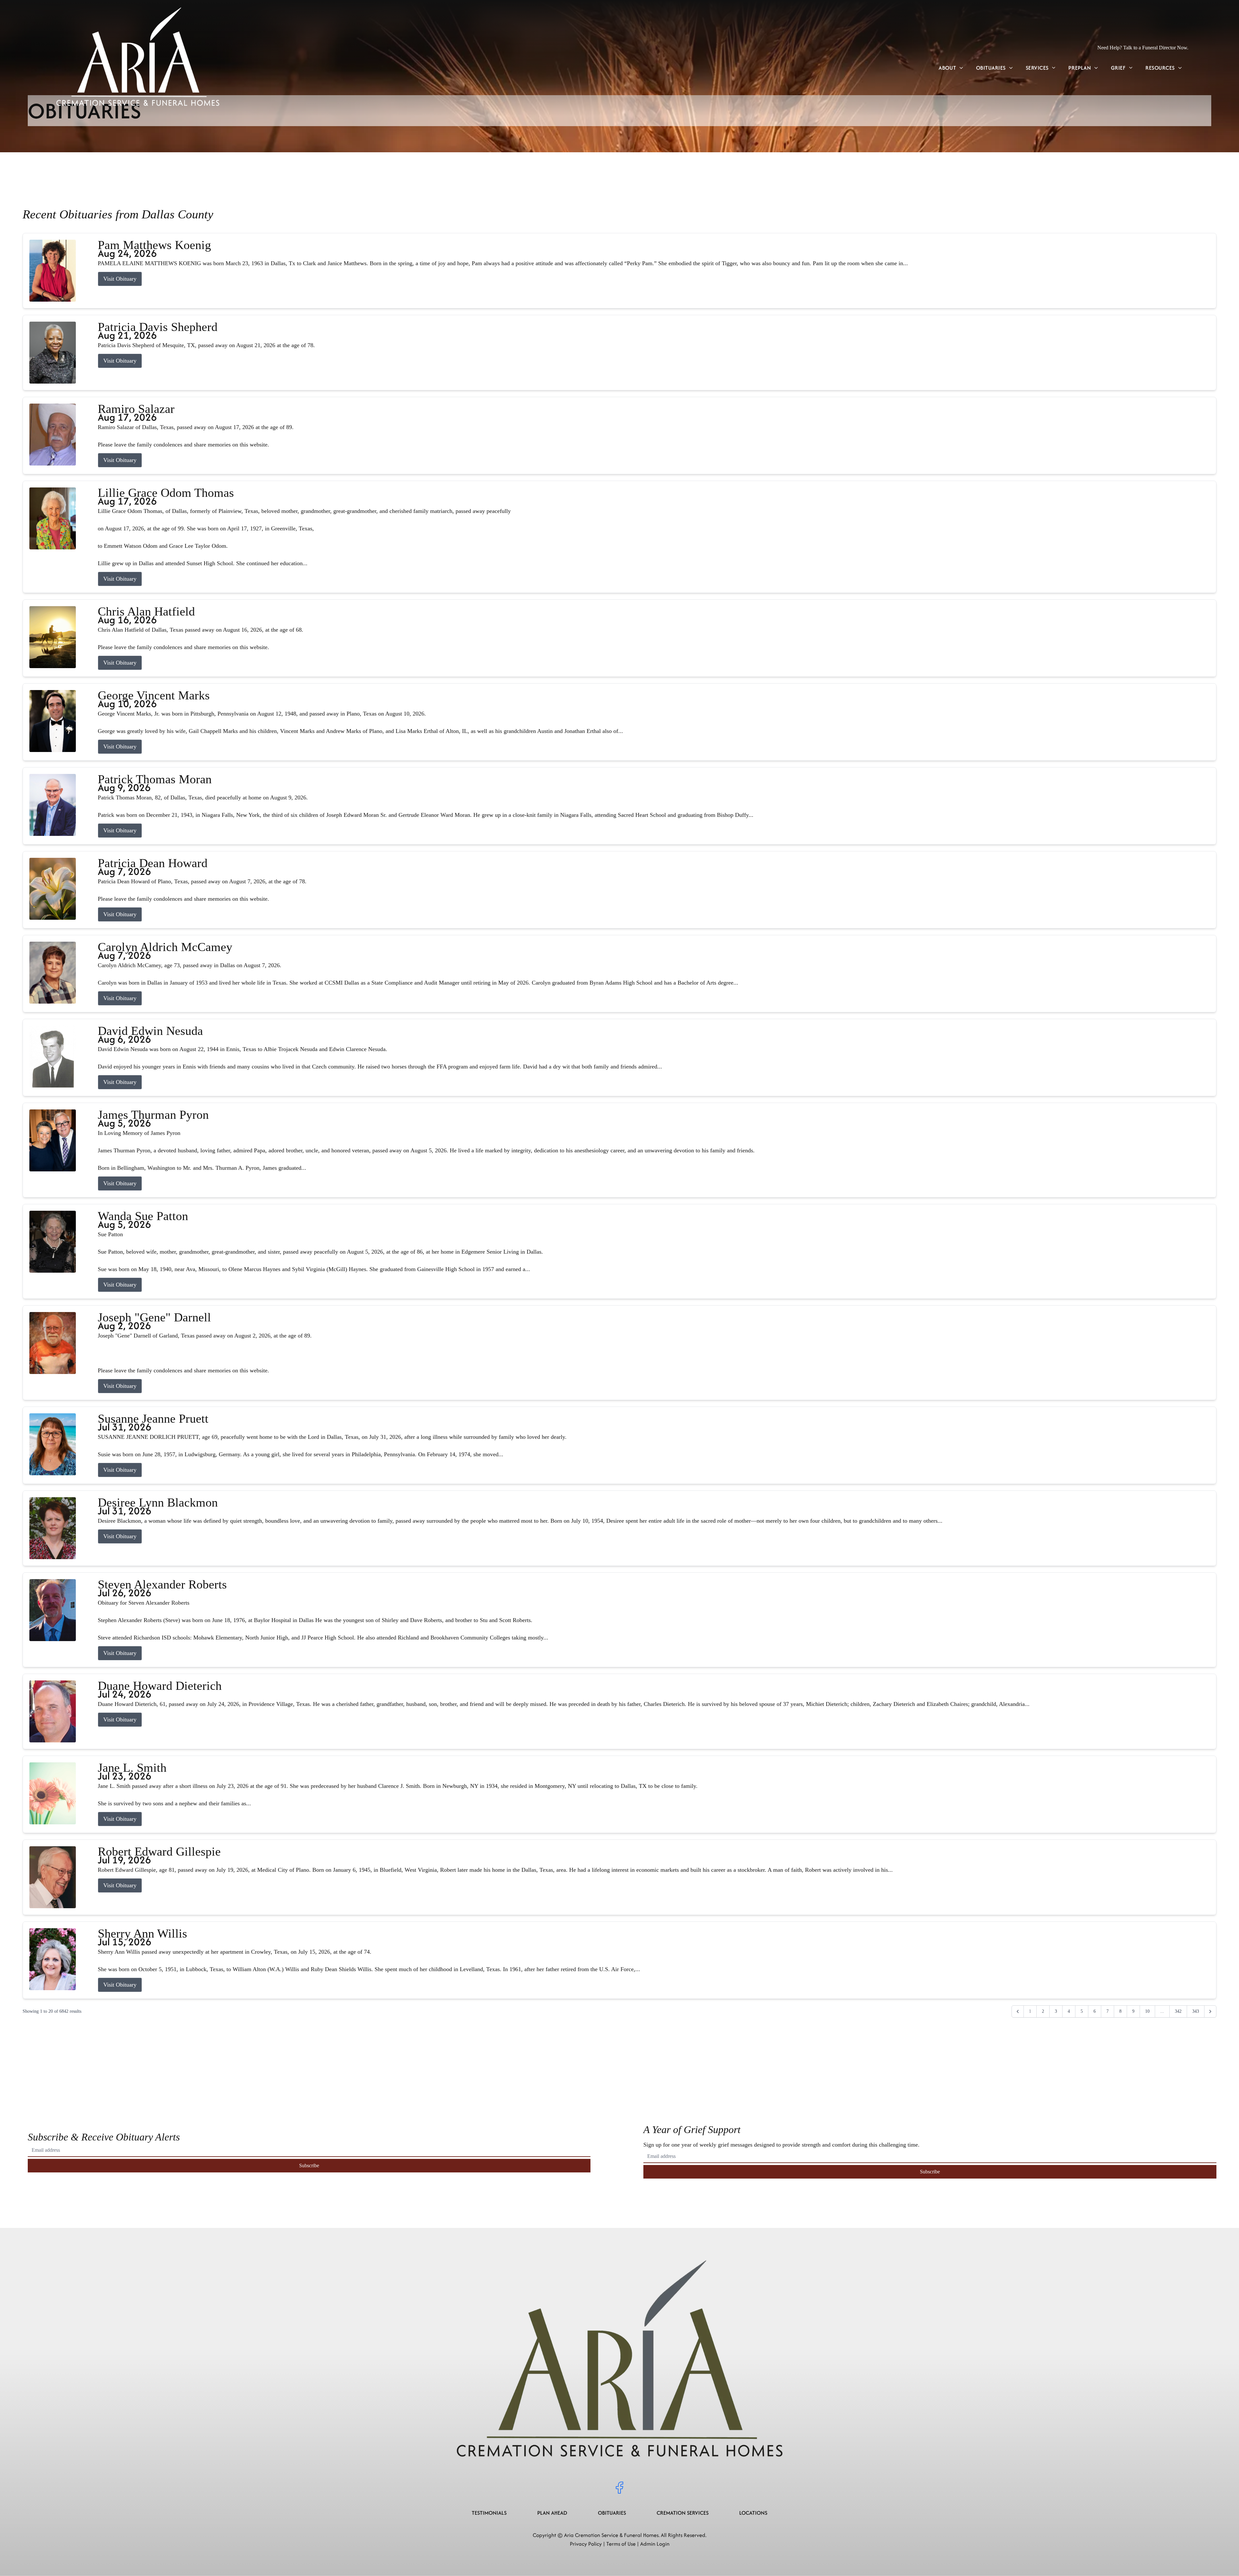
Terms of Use (621, 2544)
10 (1147, 2011)
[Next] (1210, 2011)
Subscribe (309, 2165)
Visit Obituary (120, 279)
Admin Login (655, 2544)
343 (1196, 2011)
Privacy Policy (586, 2544)
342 (1178, 2011)
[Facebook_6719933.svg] (619, 2488)
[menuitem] (951, 68)
